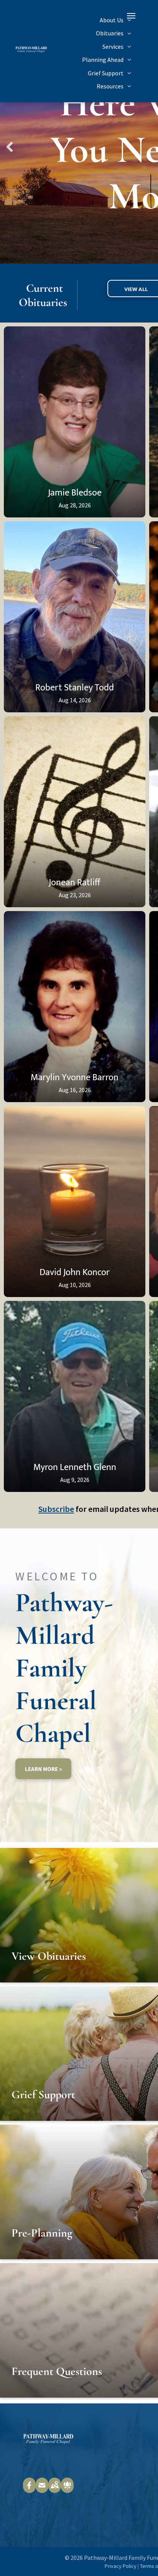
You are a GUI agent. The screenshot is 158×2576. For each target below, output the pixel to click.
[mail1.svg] (42, 2490)
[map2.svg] (55, 2490)
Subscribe (56, 1509)
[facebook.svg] (29, 2490)
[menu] (131, 16)
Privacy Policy (121, 2566)
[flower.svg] (67, 2490)
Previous (9, 152)
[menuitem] (115, 20)
